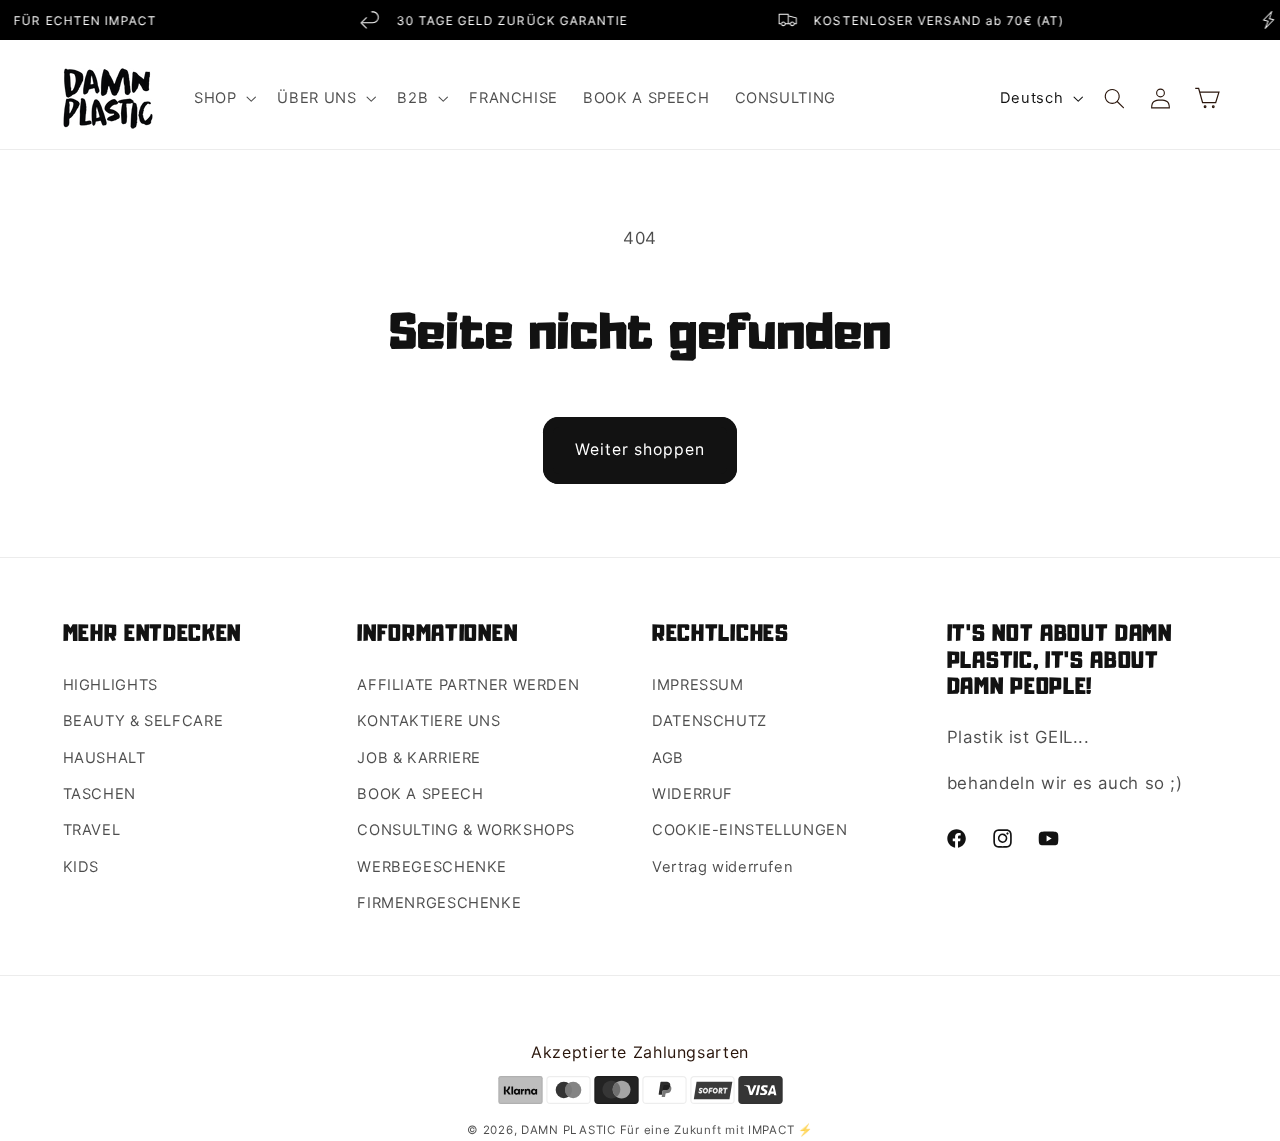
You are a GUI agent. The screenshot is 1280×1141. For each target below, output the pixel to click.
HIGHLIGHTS (110, 685)
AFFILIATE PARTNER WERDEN (468, 685)
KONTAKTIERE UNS (428, 721)
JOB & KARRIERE (419, 758)
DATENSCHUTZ (709, 721)
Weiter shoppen (640, 449)
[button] (222, 98)
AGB (668, 758)
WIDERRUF (692, 794)
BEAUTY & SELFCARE (143, 721)
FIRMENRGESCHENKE (439, 903)
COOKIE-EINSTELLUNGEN (750, 830)
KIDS (81, 867)
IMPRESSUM (698, 685)
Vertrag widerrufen (722, 867)
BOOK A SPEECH (420, 794)
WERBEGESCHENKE (432, 867)
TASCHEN (99, 794)
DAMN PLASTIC (570, 1130)
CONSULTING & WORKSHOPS (466, 830)
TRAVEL (92, 830)
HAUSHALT (104, 758)
